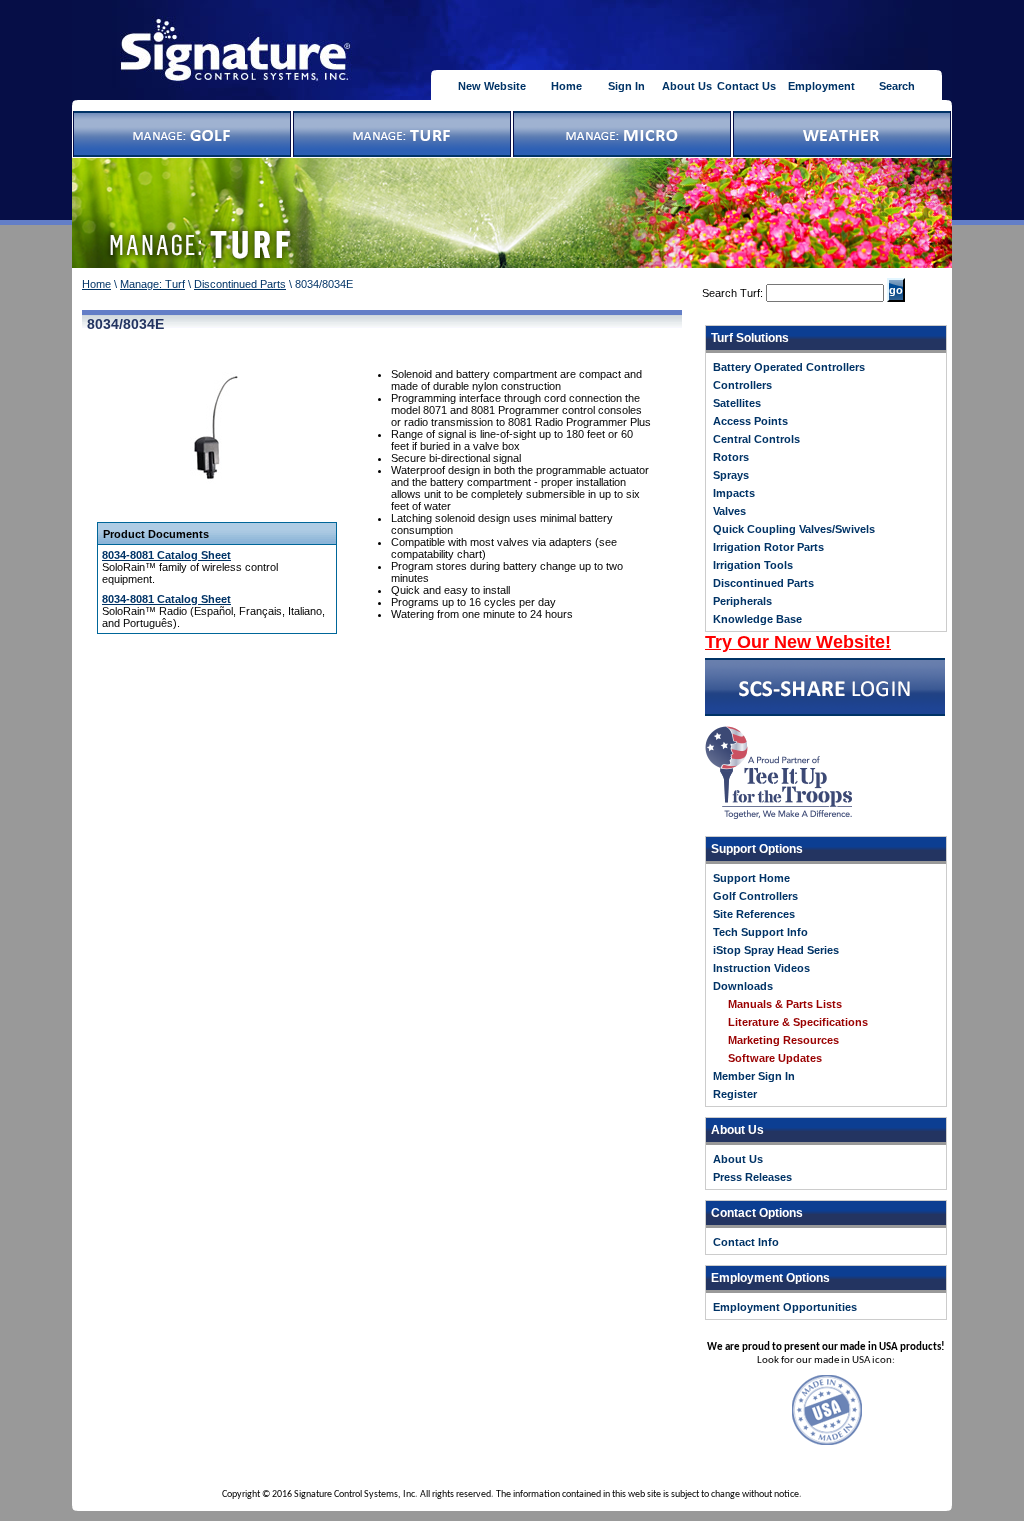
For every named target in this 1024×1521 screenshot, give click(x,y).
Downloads (743, 986)
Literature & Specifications (798, 1022)
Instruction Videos (761, 968)
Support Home (751, 878)
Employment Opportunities (785, 1307)
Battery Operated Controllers (789, 367)
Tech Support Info (760, 932)
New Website (492, 86)
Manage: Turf (152, 284)
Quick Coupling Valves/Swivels (794, 529)
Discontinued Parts (240, 284)
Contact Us (746, 86)
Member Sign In (754, 1076)
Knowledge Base (757, 619)
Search (897, 86)
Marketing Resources (783, 1040)
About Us (687, 86)
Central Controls (756, 439)
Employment (821, 86)
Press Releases (752, 1177)
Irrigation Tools (753, 565)
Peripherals (742, 601)
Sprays (731, 475)
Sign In (626, 86)
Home (566, 86)
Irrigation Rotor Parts (768, 547)
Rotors (731, 457)
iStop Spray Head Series (776, 950)
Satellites (737, 403)
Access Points (750, 421)
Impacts (734, 493)
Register (735, 1094)
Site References (754, 914)
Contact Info (746, 1242)
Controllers (742, 385)
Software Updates (775, 1058)
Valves (729, 511)
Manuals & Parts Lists (785, 1004)
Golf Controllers (755, 896)
